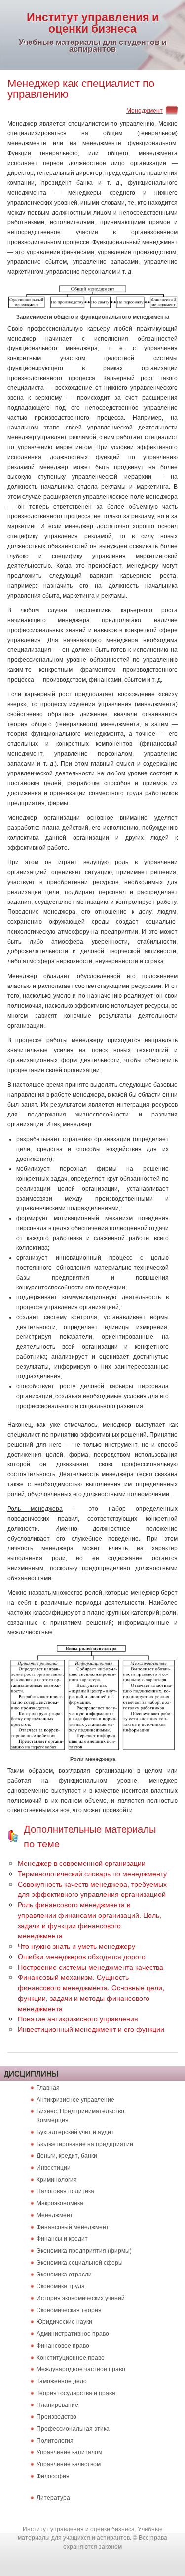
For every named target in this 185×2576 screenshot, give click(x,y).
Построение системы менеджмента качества (91, 1967)
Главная (48, 2087)
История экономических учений (81, 2297)
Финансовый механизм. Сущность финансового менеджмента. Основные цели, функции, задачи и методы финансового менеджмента (91, 1993)
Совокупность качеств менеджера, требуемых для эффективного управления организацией (92, 1889)
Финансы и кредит (62, 2238)
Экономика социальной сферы (80, 2262)
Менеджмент (145, 110)
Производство (56, 2416)
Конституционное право (71, 2357)
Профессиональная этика (73, 2428)
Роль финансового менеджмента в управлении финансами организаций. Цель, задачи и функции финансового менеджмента (90, 1920)
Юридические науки (64, 2321)
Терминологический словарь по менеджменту (92, 1873)
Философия (53, 2475)
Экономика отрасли (64, 2274)
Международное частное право (81, 2369)
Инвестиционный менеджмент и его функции (91, 2029)
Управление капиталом (69, 2452)
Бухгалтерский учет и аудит (75, 2131)
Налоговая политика (65, 2191)
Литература (53, 2497)
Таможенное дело (62, 2381)
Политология (55, 2440)
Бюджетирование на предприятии (85, 2143)
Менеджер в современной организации (82, 1863)
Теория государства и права (76, 2392)
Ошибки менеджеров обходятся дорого (82, 1956)
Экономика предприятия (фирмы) (84, 2250)
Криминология (57, 2179)
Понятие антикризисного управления (78, 2018)
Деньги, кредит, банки (67, 2155)
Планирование (57, 2404)
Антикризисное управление (75, 2099)
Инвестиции (54, 2167)
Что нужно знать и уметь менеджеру (76, 1946)
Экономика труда (61, 2286)
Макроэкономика (60, 2203)
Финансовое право (63, 2345)
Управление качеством (69, 2464)
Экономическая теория (69, 2309)
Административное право (73, 2333)
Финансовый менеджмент (73, 2226)
